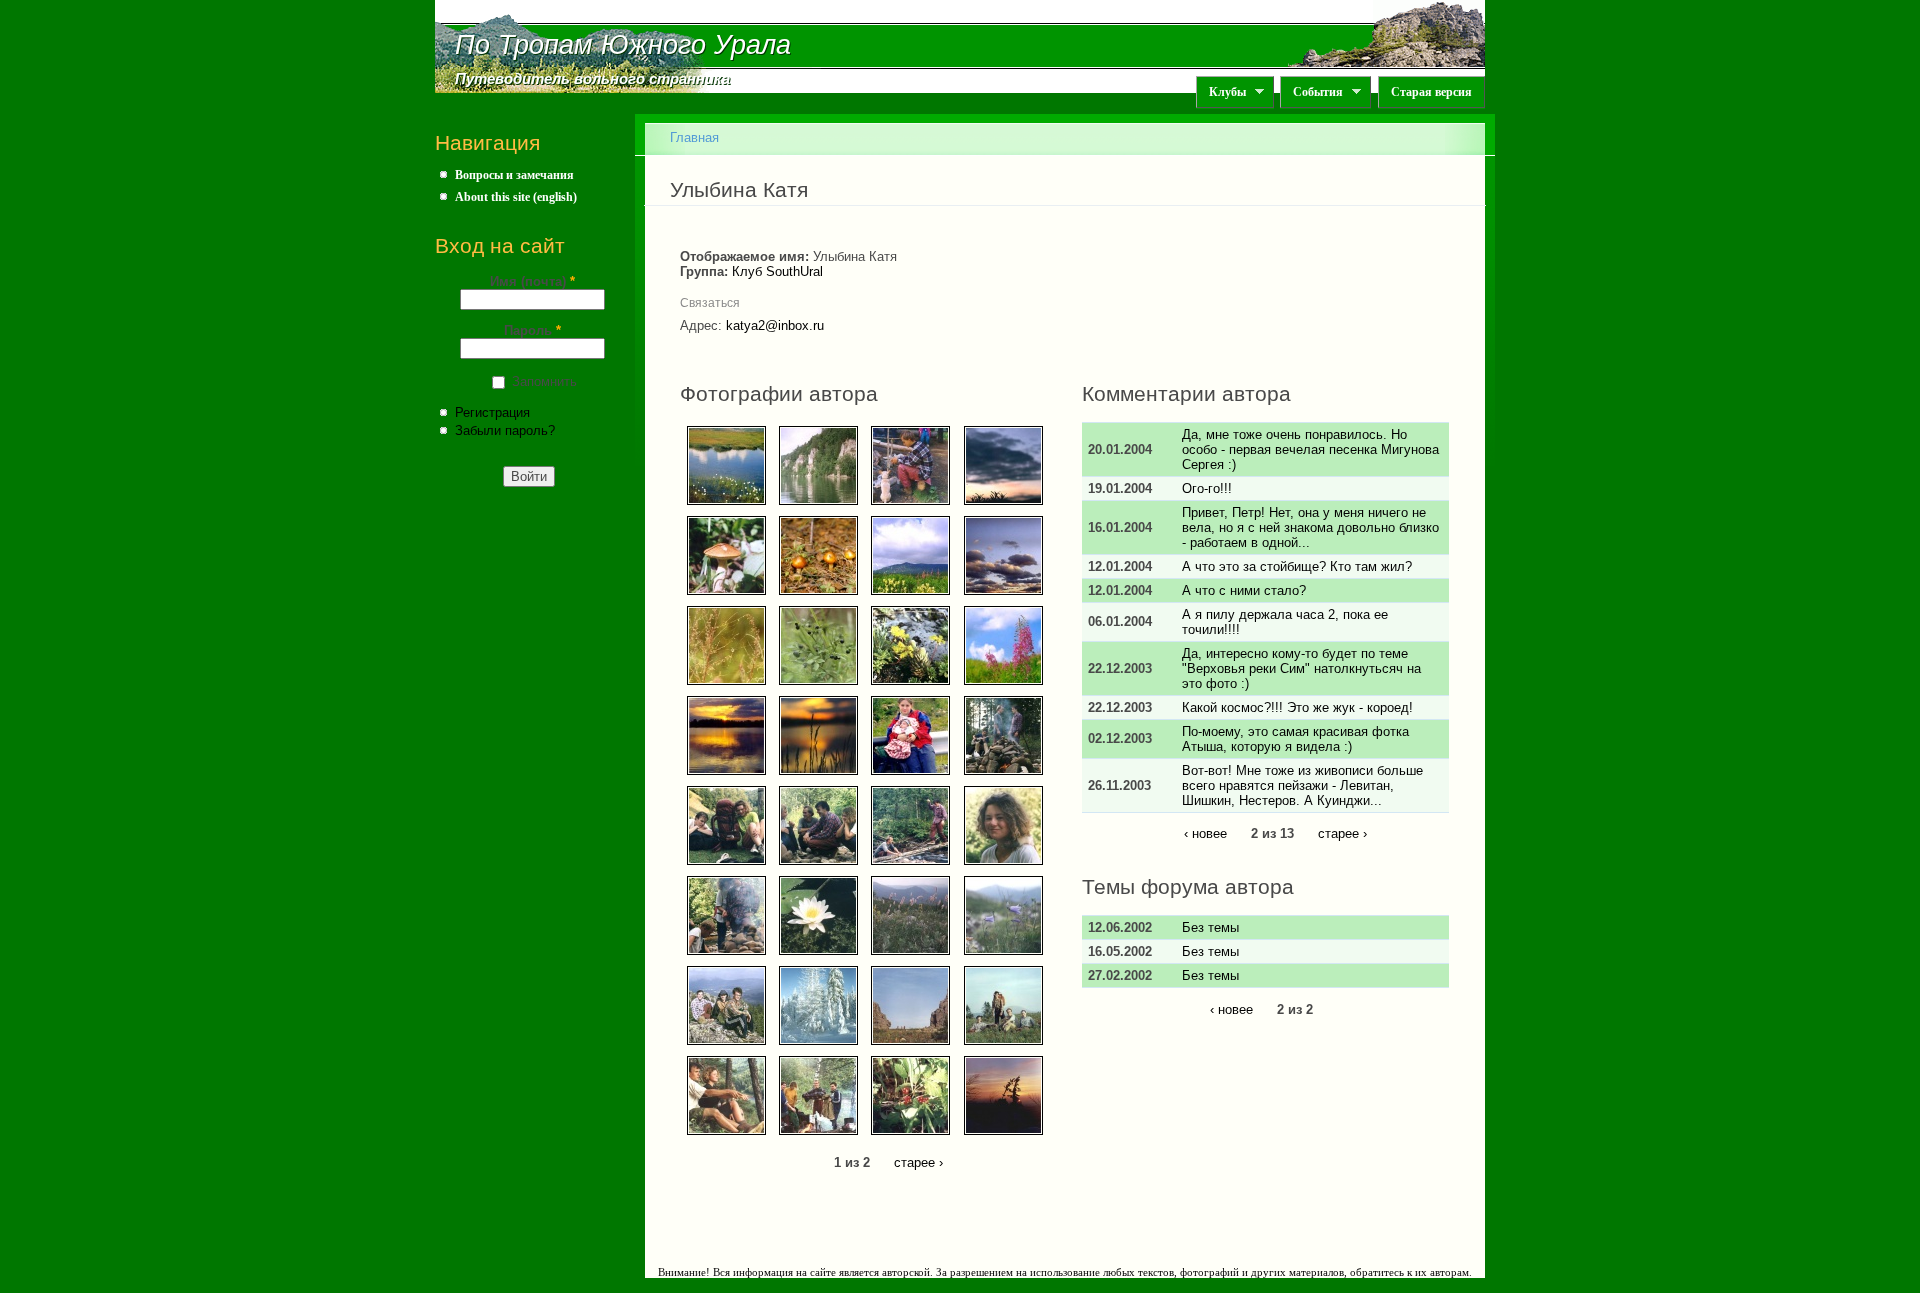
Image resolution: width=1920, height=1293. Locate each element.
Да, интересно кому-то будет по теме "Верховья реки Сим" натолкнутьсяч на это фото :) (1301, 668)
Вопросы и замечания (514, 175)
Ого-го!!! (1207, 488)
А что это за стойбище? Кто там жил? (1297, 566)
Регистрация (492, 412)
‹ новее (1205, 833)
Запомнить (544, 381)
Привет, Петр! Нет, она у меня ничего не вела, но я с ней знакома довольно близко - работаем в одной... (1310, 527)
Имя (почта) (532, 281)
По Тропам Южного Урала (623, 45)
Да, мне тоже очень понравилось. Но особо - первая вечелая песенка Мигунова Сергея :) (1310, 449)
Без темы (1210, 927)
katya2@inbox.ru (775, 325)
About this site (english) (516, 197)
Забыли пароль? (505, 430)
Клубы (1221, 92)
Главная (694, 137)
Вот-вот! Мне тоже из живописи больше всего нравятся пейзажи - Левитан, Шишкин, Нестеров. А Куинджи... (1302, 785)
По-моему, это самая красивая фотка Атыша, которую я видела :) (1295, 739)
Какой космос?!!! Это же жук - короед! (1297, 707)
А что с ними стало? (1244, 590)
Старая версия (1431, 92)
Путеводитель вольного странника (592, 79)
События (1311, 92)
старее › (918, 1162)
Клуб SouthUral (777, 271)
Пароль (532, 330)
